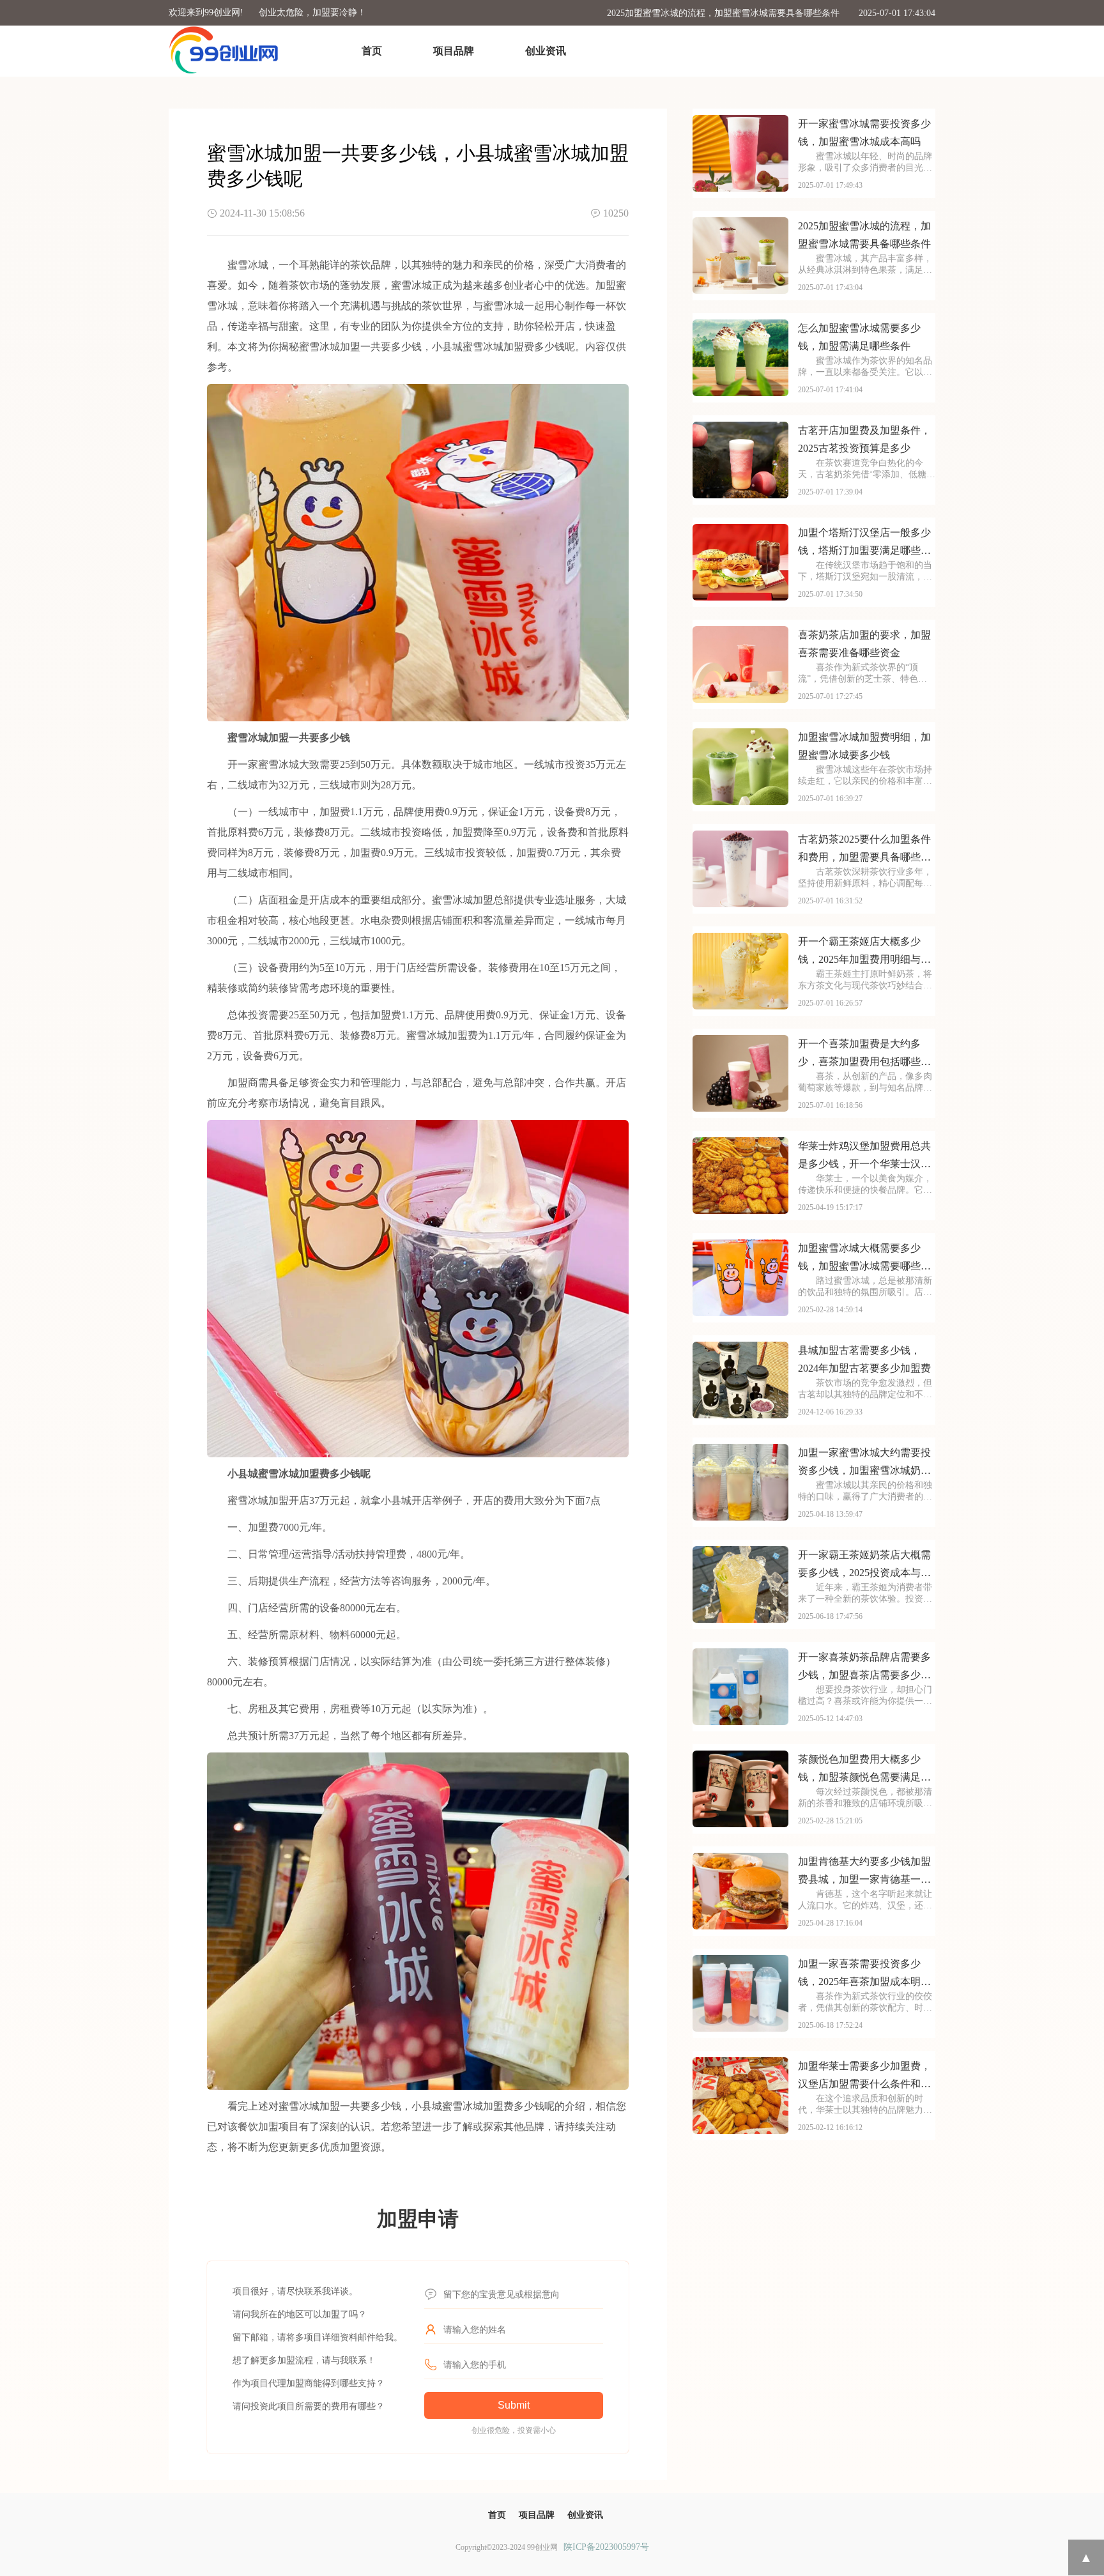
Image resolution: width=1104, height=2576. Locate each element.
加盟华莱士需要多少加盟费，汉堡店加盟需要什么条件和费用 (864, 2077)
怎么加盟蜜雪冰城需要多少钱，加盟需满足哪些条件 (859, 337)
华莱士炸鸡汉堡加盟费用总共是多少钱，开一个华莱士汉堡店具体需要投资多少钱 (864, 1157)
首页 (372, 51)
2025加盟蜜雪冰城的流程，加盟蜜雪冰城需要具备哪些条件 (723, 13)
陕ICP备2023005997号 (606, 2547)
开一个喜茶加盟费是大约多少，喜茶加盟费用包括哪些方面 (864, 1054)
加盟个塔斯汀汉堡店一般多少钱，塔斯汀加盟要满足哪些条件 (864, 543)
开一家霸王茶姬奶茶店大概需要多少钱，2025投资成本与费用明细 (864, 1566)
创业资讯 (546, 51)
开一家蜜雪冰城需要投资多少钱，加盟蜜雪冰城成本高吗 (864, 133)
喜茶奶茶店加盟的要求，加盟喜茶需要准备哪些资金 (864, 644)
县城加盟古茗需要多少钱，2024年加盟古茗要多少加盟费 (864, 1359)
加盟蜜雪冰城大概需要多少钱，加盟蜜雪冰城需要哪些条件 (864, 1259)
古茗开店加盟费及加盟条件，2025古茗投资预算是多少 (864, 439)
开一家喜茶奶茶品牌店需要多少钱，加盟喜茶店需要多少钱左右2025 (864, 1668)
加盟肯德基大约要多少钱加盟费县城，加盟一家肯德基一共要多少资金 (864, 1872)
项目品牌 (454, 51)
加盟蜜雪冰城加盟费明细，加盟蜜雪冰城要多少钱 (864, 746)
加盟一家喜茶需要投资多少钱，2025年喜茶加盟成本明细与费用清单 (864, 1974)
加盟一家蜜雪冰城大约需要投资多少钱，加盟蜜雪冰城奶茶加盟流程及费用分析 (864, 1463)
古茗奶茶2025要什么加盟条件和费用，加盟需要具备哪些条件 (864, 850)
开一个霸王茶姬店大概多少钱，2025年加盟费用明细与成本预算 (864, 952)
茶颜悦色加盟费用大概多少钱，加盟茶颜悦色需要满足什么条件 (864, 1770)
